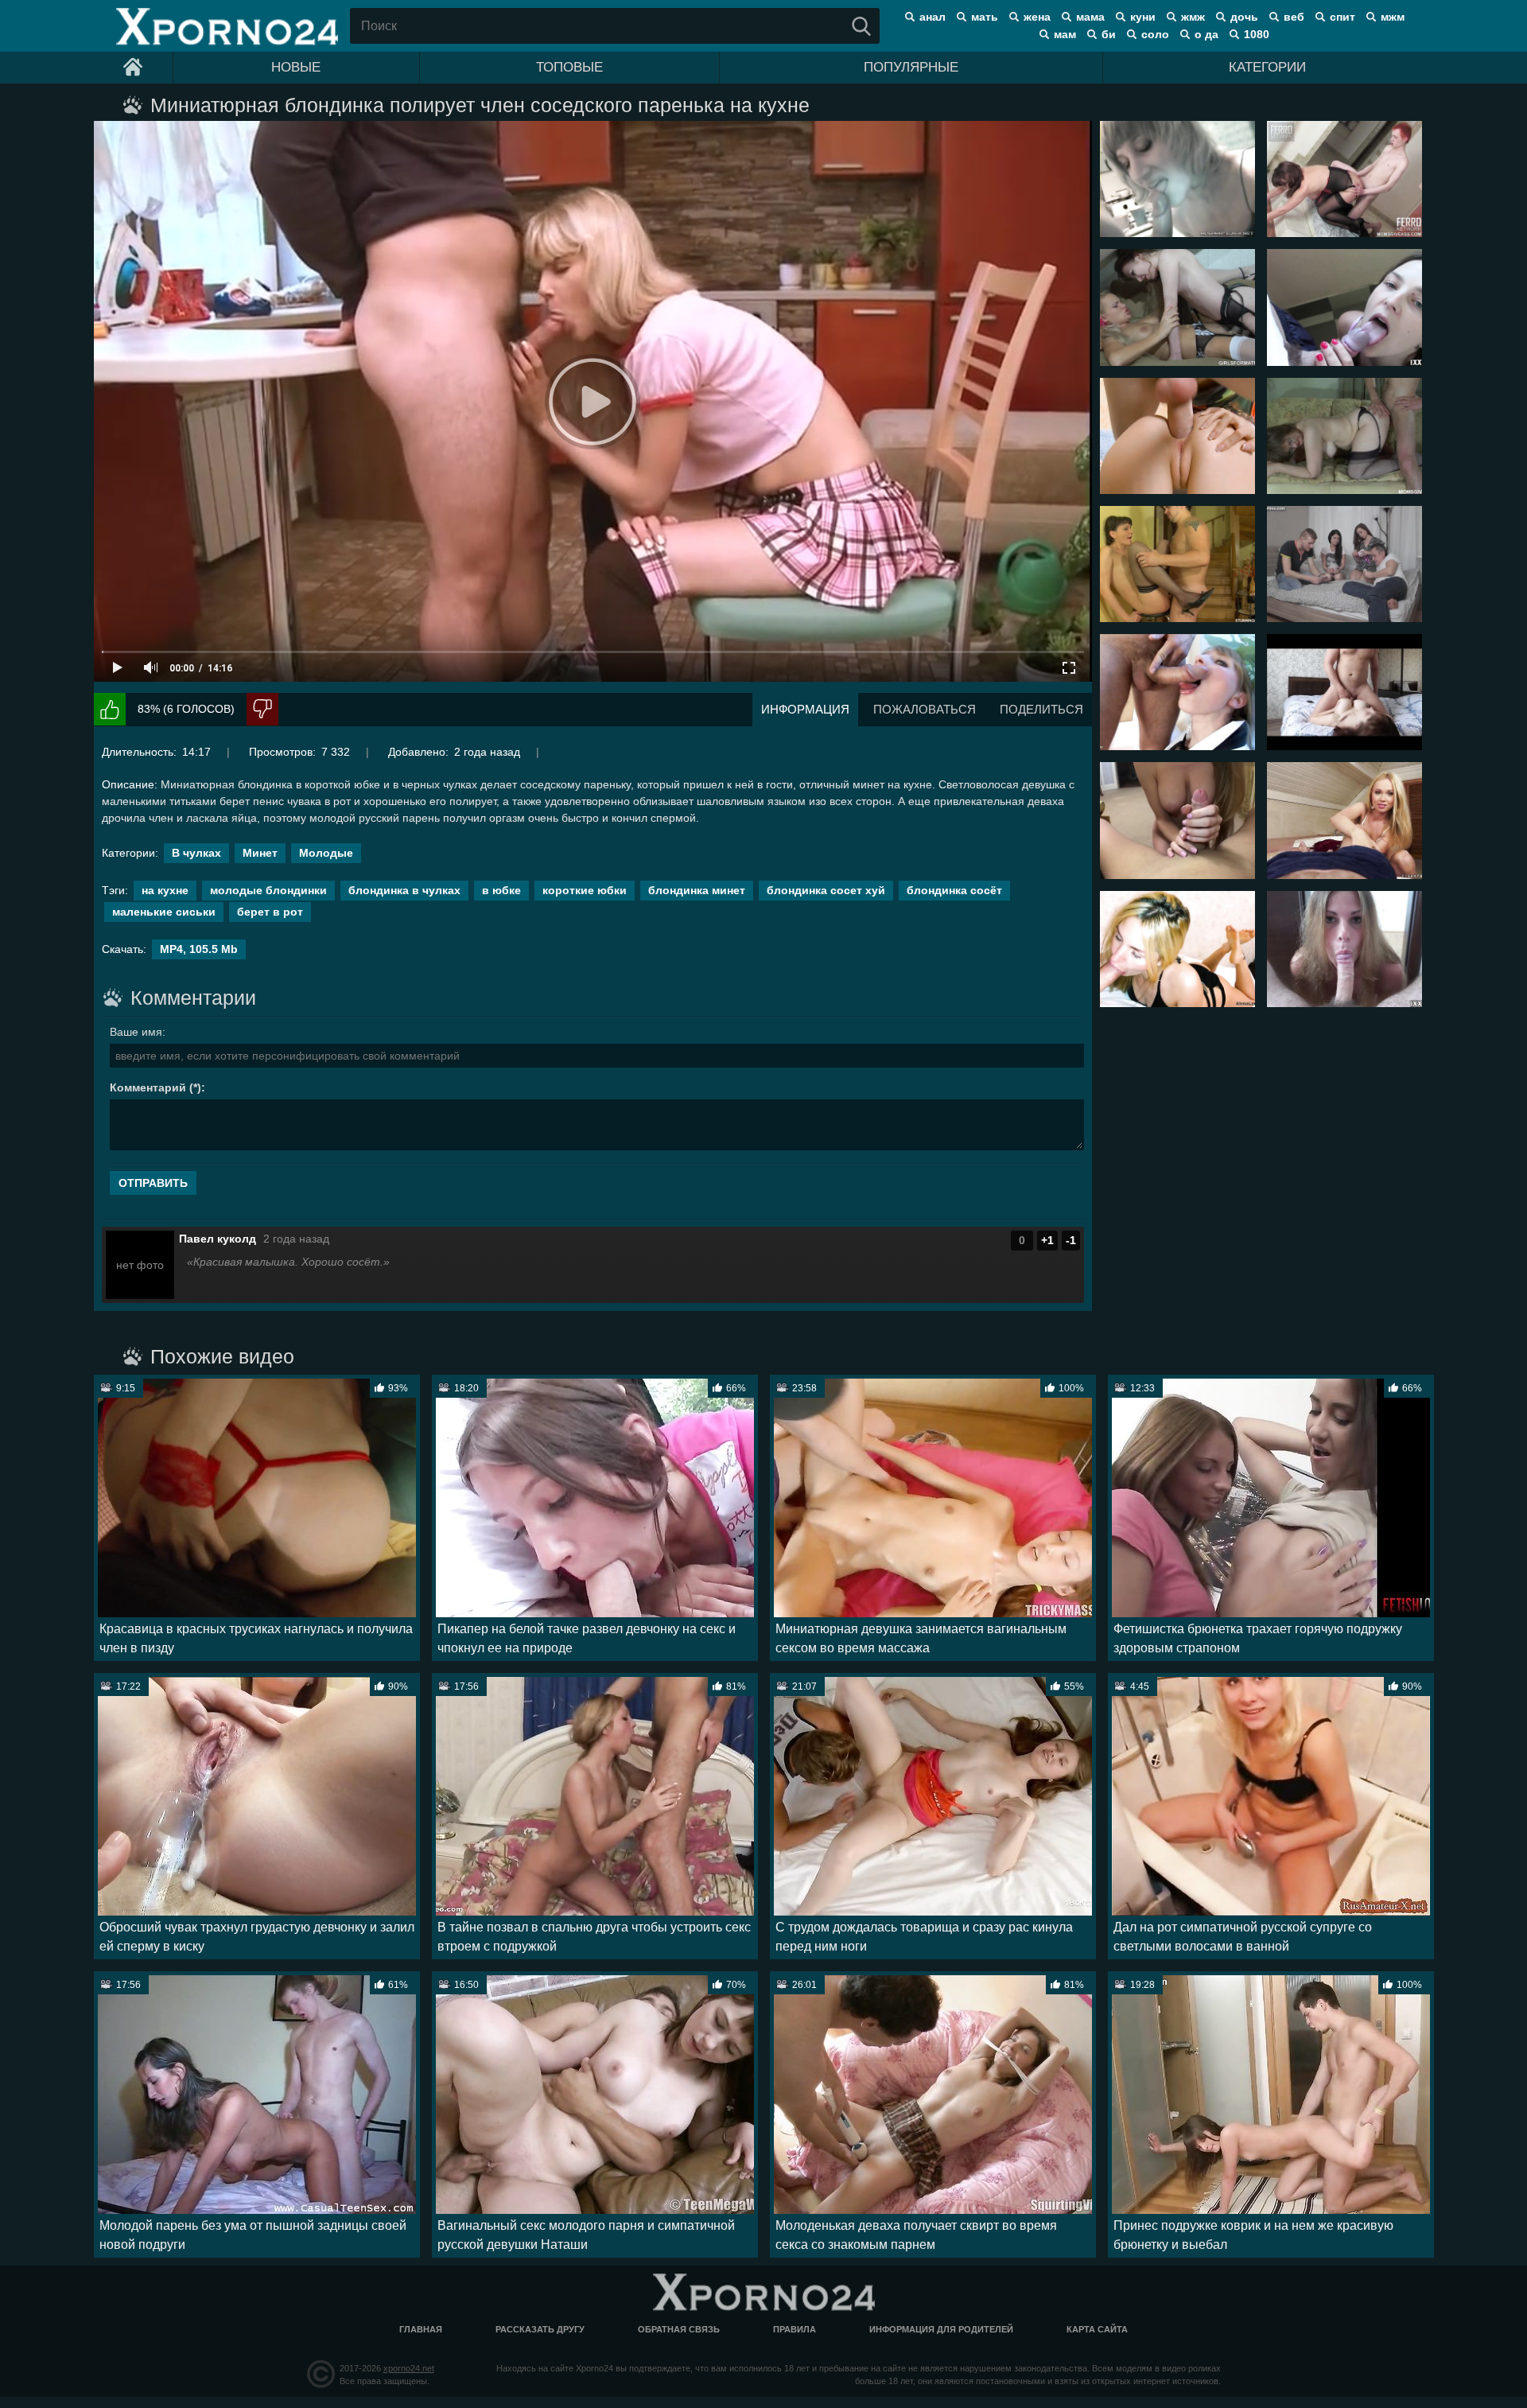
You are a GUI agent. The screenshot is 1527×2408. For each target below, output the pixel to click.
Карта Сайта (1097, 2329)
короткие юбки (585, 890)
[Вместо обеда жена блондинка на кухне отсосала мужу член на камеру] (1177, 179)
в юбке (501, 890)
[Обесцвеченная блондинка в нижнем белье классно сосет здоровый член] (1177, 949)
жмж (1193, 17)
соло (1155, 34)
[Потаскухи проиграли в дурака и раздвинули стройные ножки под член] (1344, 564)
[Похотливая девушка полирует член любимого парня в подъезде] (1344, 307)
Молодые (326, 853)
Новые (296, 67)
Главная (421, 2329)
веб (1294, 17)
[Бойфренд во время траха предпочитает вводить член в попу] (1177, 436)
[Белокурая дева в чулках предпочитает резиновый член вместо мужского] (1177, 307)
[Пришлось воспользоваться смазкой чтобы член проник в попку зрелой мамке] (1344, 436)
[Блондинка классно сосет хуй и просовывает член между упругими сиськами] (1344, 949)
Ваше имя (136, 1032)
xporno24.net (409, 2368)
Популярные (911, 67)
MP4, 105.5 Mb (199, 949)
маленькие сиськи (164, 912)
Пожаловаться (925, 709)
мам (1065, 34)
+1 (1047, 1240)
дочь (1244, 17)
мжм (1393, 17)
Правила (795, 2329)
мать (985, 17)
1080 (1257, 34)
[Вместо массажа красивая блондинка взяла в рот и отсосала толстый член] (1344, 820)
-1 (1071, 1240)
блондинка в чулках (404, 890)
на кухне (165, 890)
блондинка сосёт (954, 890)
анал (933, 17)
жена (1037, 17)
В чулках (196, 853)
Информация (805, 709)
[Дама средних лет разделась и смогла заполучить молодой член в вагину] (1177, 564)
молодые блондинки (268, 890)
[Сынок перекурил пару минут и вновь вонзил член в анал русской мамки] (1344, 179)
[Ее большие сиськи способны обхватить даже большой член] (1344, 692)
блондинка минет (697, 890)
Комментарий (148, 1087)
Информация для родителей (941, 2329)
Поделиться (1041, 709)
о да (1206, 34)
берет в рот (270, 912)
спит (1342, 17)
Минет (260, 853)
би (1109, 34)
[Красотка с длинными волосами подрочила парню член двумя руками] (1177, 820)
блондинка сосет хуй (826, 890)
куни (1143, 17)
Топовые (569, 67)
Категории (1267, 67)
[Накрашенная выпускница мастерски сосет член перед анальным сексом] (1177, 692)
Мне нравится (110, 709)
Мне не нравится (262, 709)
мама (1090, 17)
